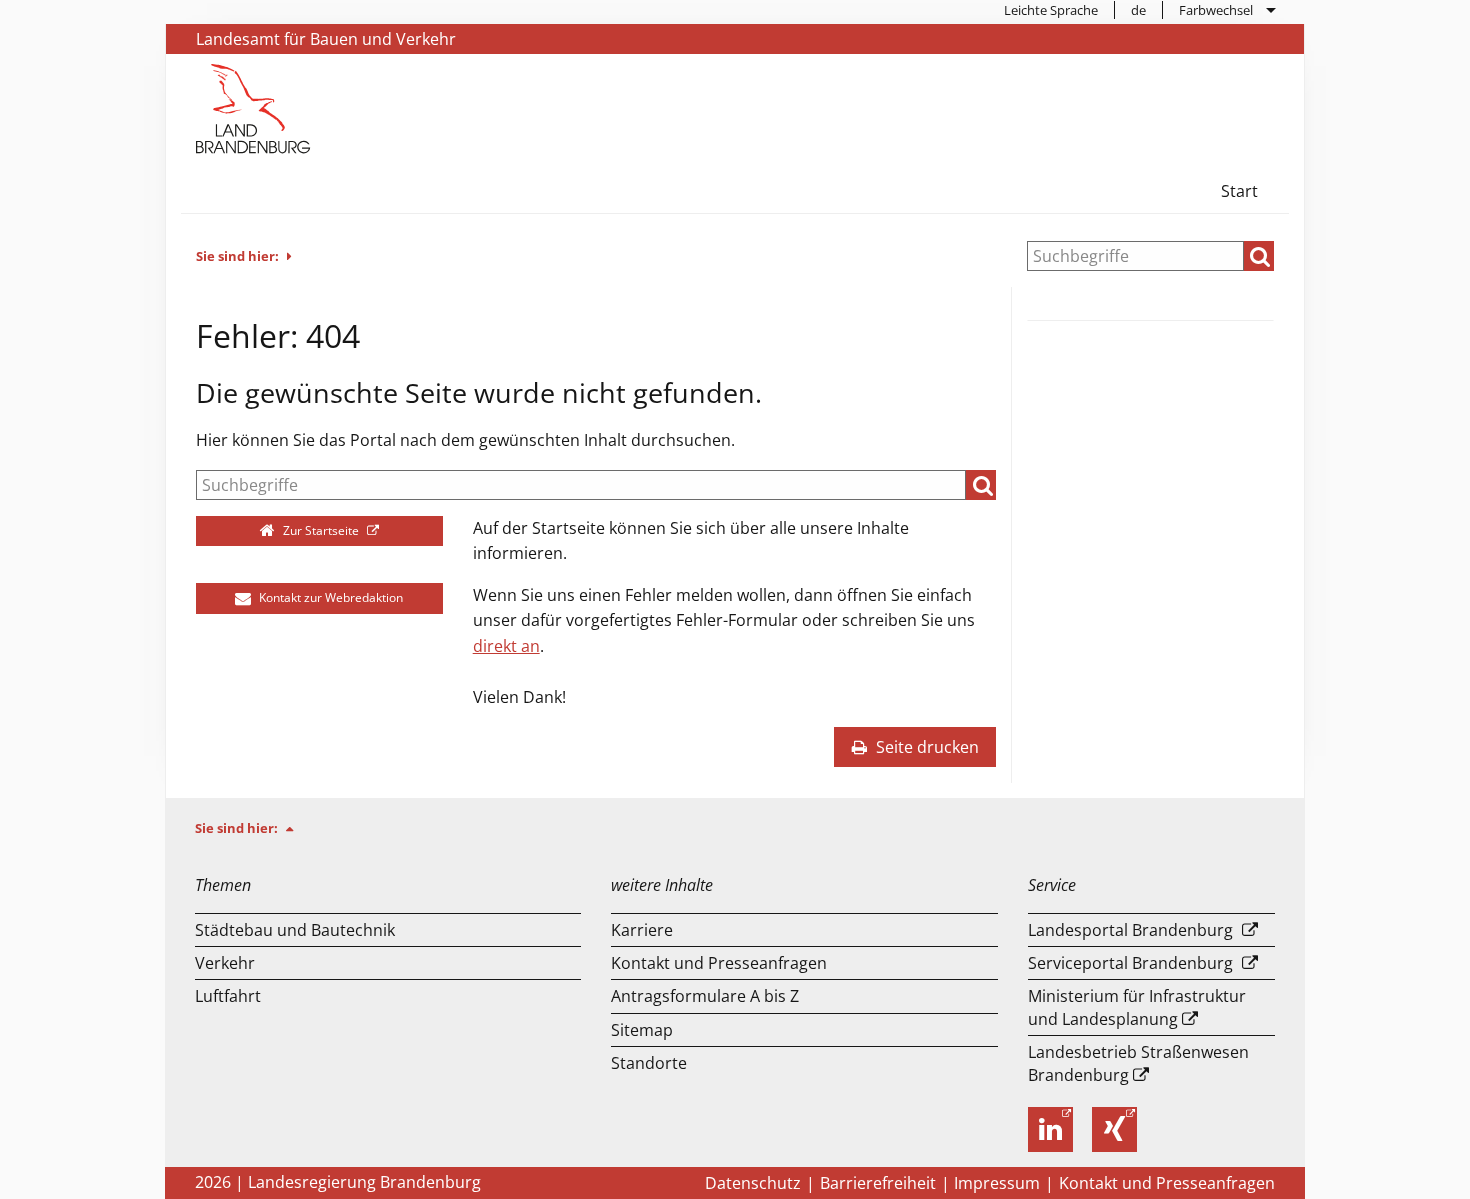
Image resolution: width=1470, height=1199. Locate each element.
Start (1239, 191)
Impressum (997, 1183)
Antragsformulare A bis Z (705, 996)
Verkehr (225, 963)
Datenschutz (753, 1183)
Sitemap (642, 1030)
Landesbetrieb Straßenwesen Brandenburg (1138, 1063)
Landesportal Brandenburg (1130, 930)
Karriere (642, 930)
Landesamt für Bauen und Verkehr (326, 39)
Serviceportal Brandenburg (1130, 963)
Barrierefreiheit (878, 1183)
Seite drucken (925, 747)
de (1138, 10)
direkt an (506, 646)
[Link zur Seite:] (253, 107)
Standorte (649, 1063)
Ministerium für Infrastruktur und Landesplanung (1137, 1007)
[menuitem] (1051, 10)
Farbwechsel (1216, 10)
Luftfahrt (228, 996)
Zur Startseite (321, 530)
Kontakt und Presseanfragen (719, 963)
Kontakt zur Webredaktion (329, 597)
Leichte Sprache (1051, 10)
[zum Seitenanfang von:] (298, 828)
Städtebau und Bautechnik (295, 930)
